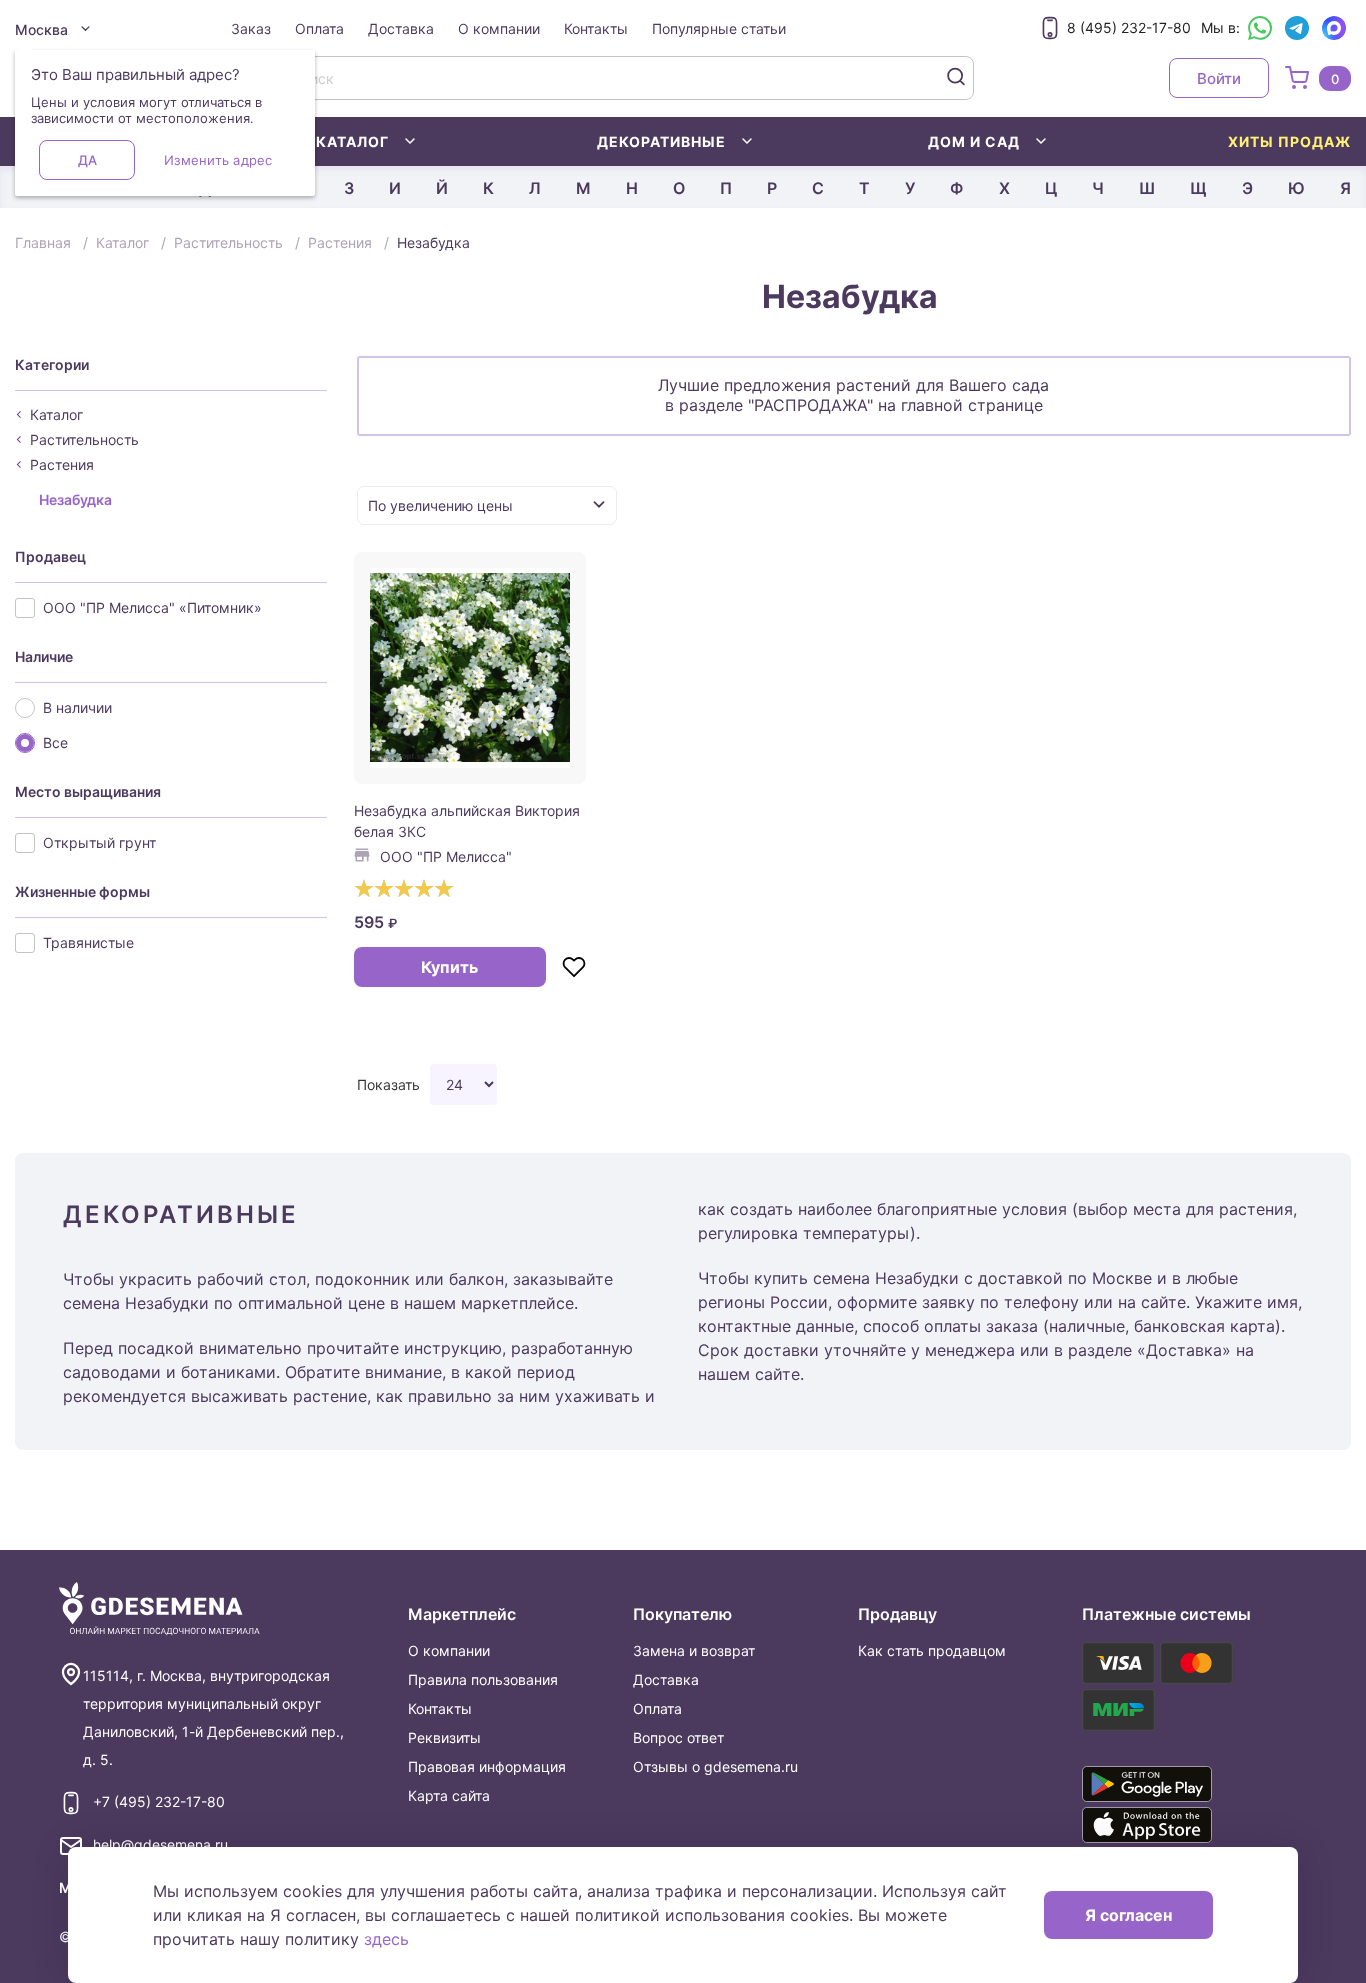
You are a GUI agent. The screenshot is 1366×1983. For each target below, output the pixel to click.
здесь (386, 1939)
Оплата (319, 28)
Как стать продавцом (932, 1650)
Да (87, 160)
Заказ (251, 28)
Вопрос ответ (678, 1737)
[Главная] (159, 1609)
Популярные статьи (719, 28)
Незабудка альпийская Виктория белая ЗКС (467, 821)
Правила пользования (483, 1679)
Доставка (401, 28)
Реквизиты (444, 1737)
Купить (449, 967)
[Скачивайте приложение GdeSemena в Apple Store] (1175, 1825)
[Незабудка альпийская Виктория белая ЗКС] (470, 668)
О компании (499, 28)
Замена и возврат (694, 1650)
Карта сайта (449, 1795)
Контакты (596, 28)
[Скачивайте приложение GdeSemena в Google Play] (1175, 1784)
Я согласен (1128, 1915)
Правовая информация (487, 1766)
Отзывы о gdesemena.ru (715, 1766)
